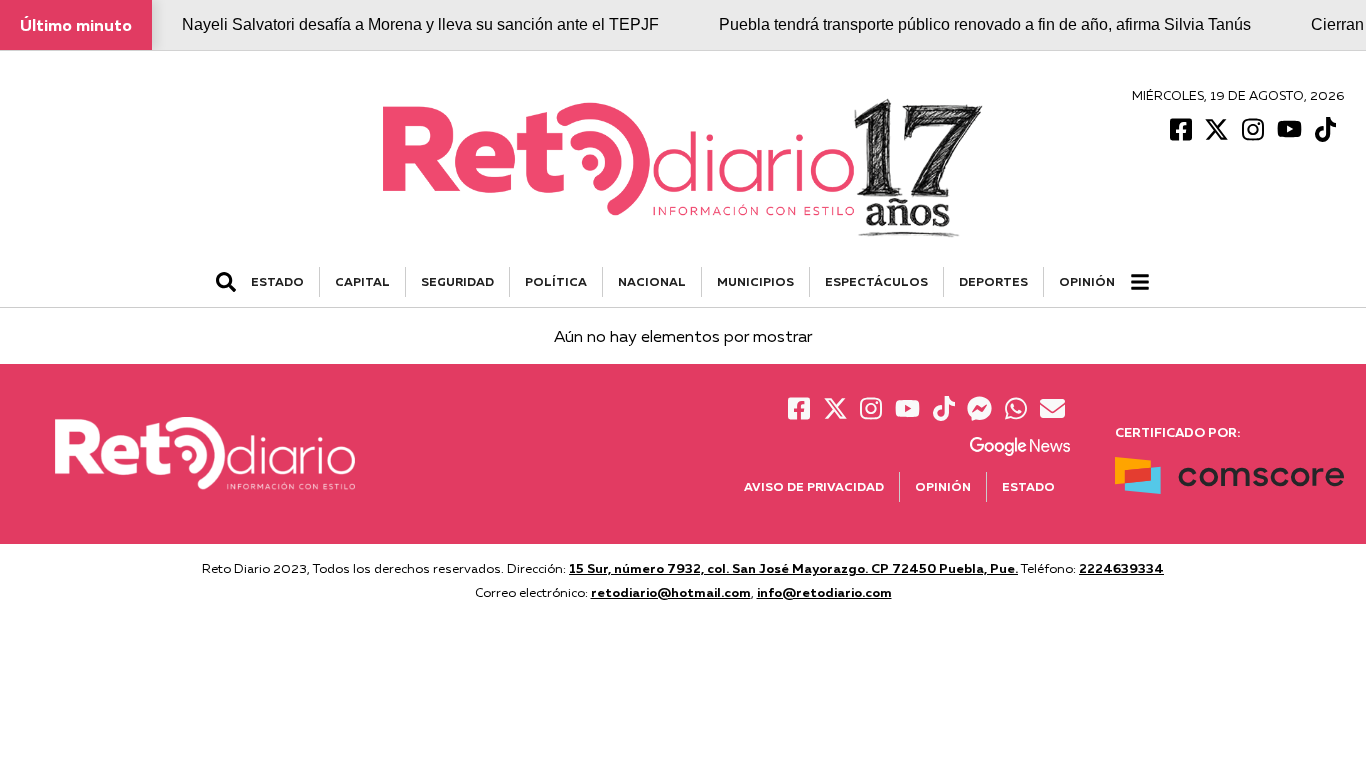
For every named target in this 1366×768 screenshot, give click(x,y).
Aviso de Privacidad (814, 486)
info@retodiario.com (824, 592)
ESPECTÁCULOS (876, 281)
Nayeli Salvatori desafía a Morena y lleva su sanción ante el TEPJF (420, 24)
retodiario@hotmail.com (671, 592)
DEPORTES (993, 281)
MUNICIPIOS (755, 281)
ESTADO (277, 281)
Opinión (1087, 281)
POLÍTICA (556, 281)
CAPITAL (362, 281)
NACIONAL (652, 281)
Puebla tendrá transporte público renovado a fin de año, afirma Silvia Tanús (985, 24)
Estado (1028, 486)
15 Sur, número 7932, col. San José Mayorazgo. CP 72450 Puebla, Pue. (793, 568)
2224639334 (1121, 568)
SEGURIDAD (457, 281)
